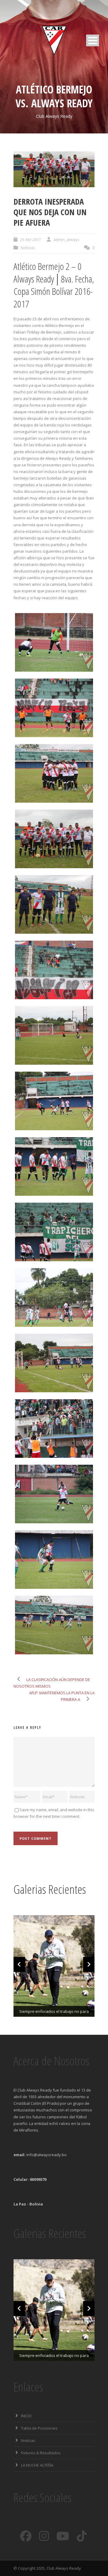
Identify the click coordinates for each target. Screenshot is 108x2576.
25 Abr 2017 (30, 240)
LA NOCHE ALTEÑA (37, 2465)
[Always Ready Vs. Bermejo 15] (54, 1560)
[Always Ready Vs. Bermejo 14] (54, 1494)
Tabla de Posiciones (39, 2428)
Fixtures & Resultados (41, 2453)
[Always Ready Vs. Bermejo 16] (54, 1625)
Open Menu (93, 40)
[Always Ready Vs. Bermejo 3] (54, 773)
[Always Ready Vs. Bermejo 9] (54, 1166)
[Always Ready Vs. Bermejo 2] (54, 708)
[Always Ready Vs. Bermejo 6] (54, 970)
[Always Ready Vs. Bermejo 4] (54, 169)
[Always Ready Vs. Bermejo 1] (54, 642)
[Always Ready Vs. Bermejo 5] (54, 904)
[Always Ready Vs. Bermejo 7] (54, 1035)
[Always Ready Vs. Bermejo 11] (54, 1297)
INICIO (26, 2416)
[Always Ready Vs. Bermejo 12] (54, 1363)
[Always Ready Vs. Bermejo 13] (54, 1428)
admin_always (66, 240)
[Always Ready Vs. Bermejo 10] (54, 1232)
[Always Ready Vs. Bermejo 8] (54, 1101)
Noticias (28, 248)
